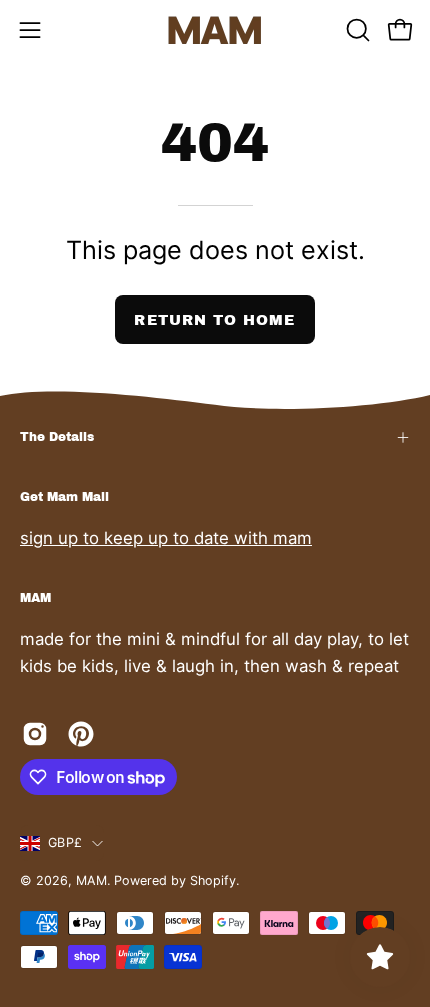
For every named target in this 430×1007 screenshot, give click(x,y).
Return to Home (214, 320)
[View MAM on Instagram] (35, 734)
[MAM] (215, 30)
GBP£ (65, 842)
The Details (57, 437)
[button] (356, 30)
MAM (91, 880)
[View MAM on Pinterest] (81, 734)
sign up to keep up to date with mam (166, 538)
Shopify (213, 880)
